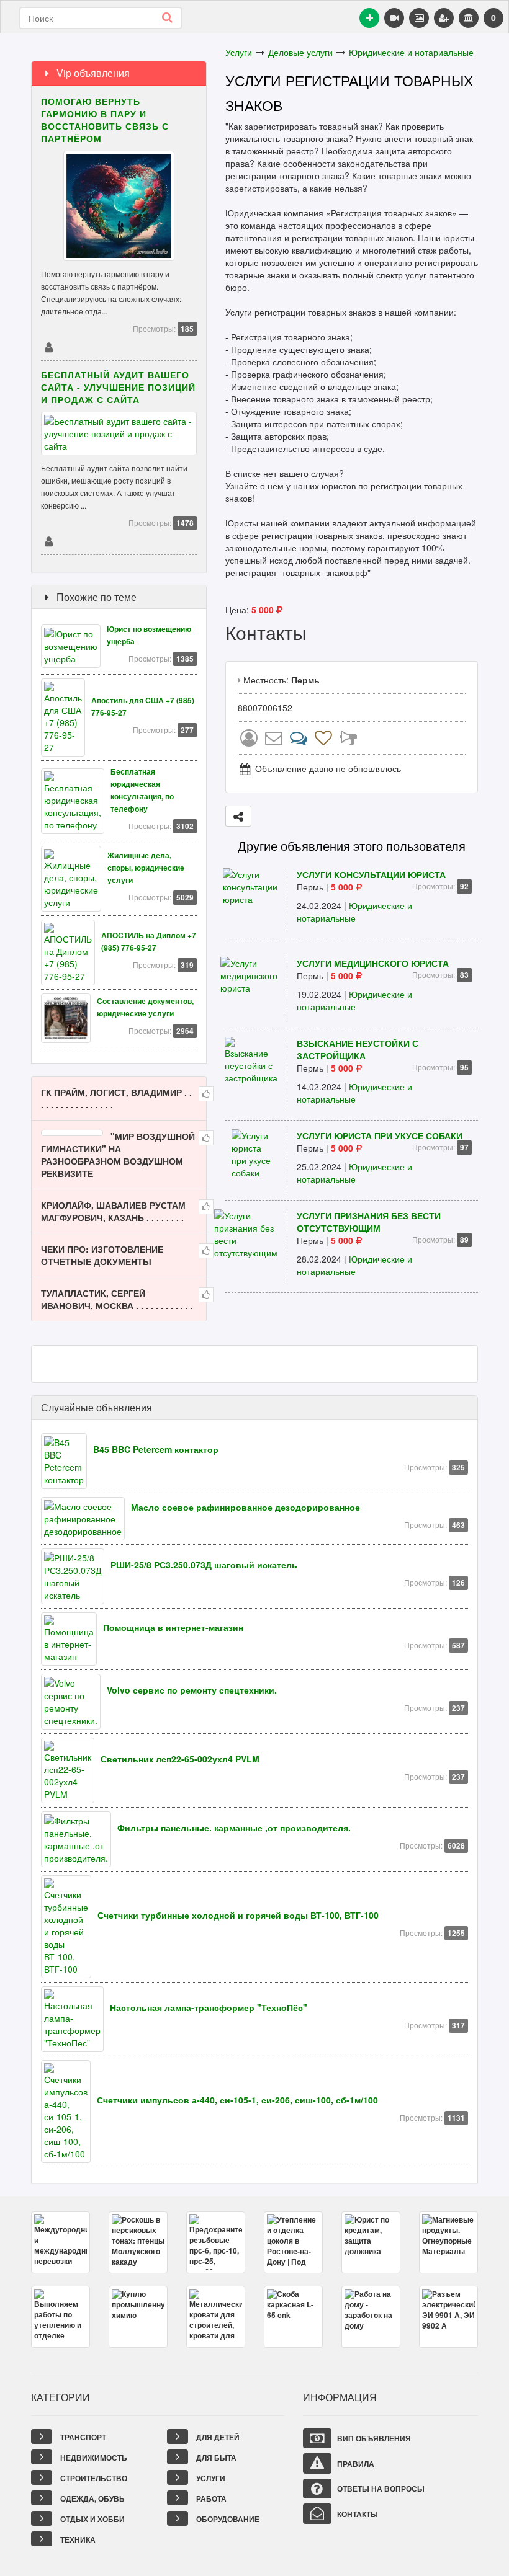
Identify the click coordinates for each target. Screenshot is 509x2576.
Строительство (93, 2478)
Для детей (217, 2437)
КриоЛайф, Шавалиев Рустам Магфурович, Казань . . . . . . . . (113, 1211)
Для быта (215, 2458)
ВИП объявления (373, 2438)
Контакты (357, 2514)
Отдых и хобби (92, 2519)
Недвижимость (93, 2458)
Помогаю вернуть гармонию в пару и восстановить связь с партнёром (105, 120)
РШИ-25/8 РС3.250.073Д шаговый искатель (204, 1565)
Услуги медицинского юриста (373, 963)
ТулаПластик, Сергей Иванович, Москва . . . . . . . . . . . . (117, 1299)
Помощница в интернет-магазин (173, 1627)
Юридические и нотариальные (411, 52)
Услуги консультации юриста (371, 874)
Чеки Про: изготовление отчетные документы (102, 1255)
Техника (77, 2539)
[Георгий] (48, 541)
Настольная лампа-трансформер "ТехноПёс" (209, 2007)
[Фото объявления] (419, 18)
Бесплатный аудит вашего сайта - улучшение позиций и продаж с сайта (118, 387)
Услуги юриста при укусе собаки (380, 1135)
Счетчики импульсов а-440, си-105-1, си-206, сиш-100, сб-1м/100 (237, 2100)
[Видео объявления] (394, 18)
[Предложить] (238, 816)
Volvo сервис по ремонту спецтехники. (192, 1690)
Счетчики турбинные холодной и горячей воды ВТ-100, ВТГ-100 (238, 1915)
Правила (355, 2464)
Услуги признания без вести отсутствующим (369, 1222)
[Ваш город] (469, 18)
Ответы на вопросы (380, 2489)
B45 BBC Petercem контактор (156, 1449)
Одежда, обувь (92, 2498)
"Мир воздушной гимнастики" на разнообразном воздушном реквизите (118, 1155)
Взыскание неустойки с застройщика (358, 1049)
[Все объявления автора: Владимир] (249, 740)
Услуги (239, 52)
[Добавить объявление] (369, 18)
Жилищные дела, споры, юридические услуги (146, 868)
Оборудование (227, 2519)
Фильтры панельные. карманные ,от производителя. (234, 1828)
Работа (210, 2498)
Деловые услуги (300, 52)
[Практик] (48, 347)
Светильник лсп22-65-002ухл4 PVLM (180, 1759)
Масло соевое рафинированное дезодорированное (245, 1507)
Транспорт (82, 2437)
